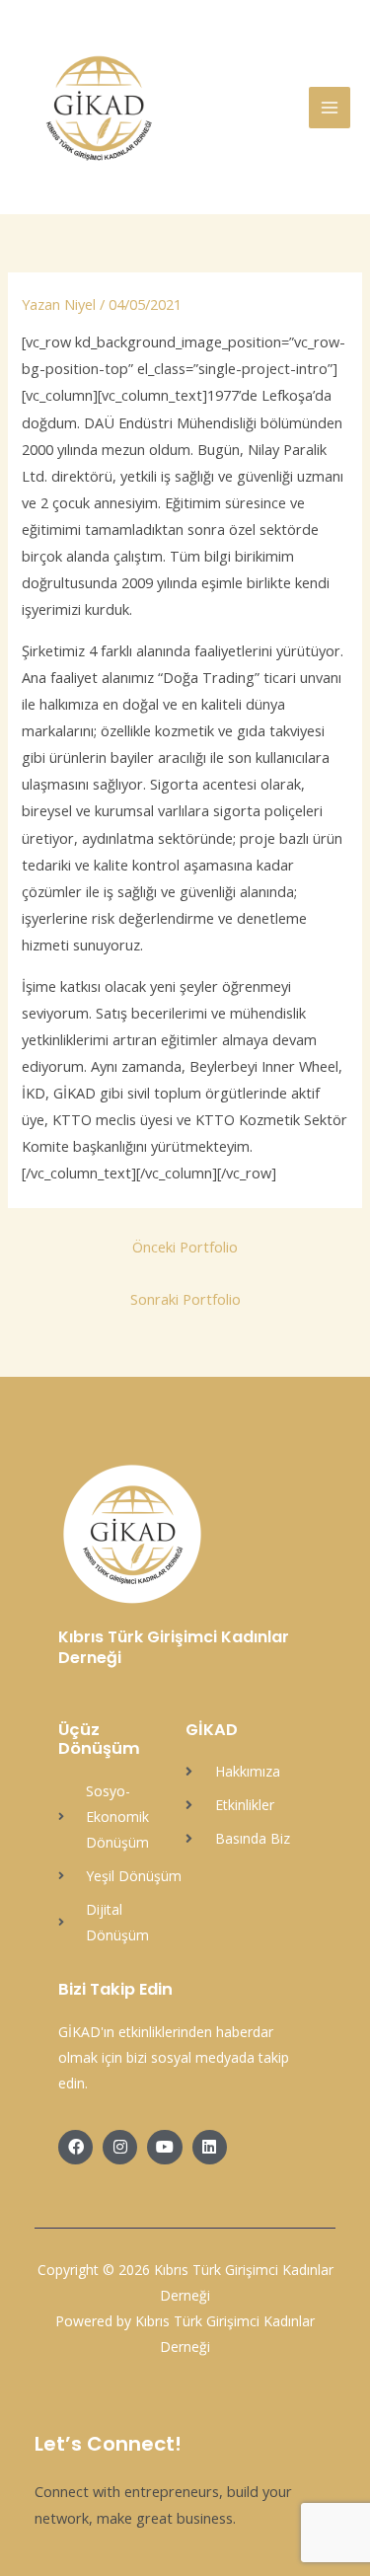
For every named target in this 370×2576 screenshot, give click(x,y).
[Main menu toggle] (330, 108)
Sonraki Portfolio (185, 1299)
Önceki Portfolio (185, 1247)
